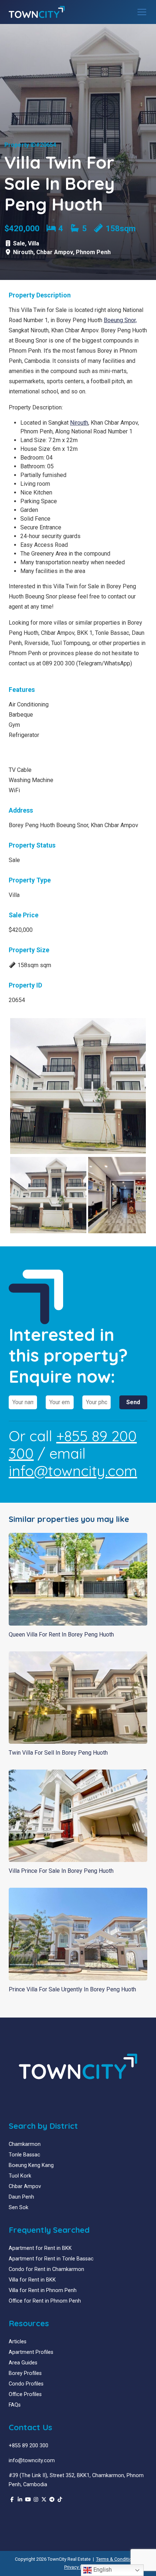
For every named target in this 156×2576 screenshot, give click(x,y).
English (102, 2570)
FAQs (15, 2405)
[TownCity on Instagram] (36, 2500)
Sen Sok (19, 2208)
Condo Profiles (26, 2384)
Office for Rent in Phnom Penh (45, 2301)
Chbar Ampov (55, 252)
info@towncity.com (73, 1471)
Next (135, 1086)
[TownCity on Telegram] (52, 2500)
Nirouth (23, 252)
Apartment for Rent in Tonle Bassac (51, 2259)
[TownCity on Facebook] (12, 2500)
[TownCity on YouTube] (28, 2500)
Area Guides (23, 2363)
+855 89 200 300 (73, 1445)
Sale (19, 243)
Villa (34, 243)
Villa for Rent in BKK (32, 2280)
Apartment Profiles (31, 2352)
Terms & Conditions (117, 2559)
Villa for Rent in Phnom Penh (43, 2290)
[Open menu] (142, 12)
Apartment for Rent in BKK (40, 2248)
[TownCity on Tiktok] (60, 2500)
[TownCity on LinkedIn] (20, 2500)
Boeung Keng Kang (31, 2165)
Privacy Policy (78, 2567)
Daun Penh (21, 2197)
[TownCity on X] (44, 2500)
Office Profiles (25, 2394)
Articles (18, 2342)
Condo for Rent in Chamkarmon (46, 2269)
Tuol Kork (20, 2176)
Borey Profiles (25, 2373)
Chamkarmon (25, 2144)
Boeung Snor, (120, 320)
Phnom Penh (93, 252)
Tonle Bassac (24, 2155)
